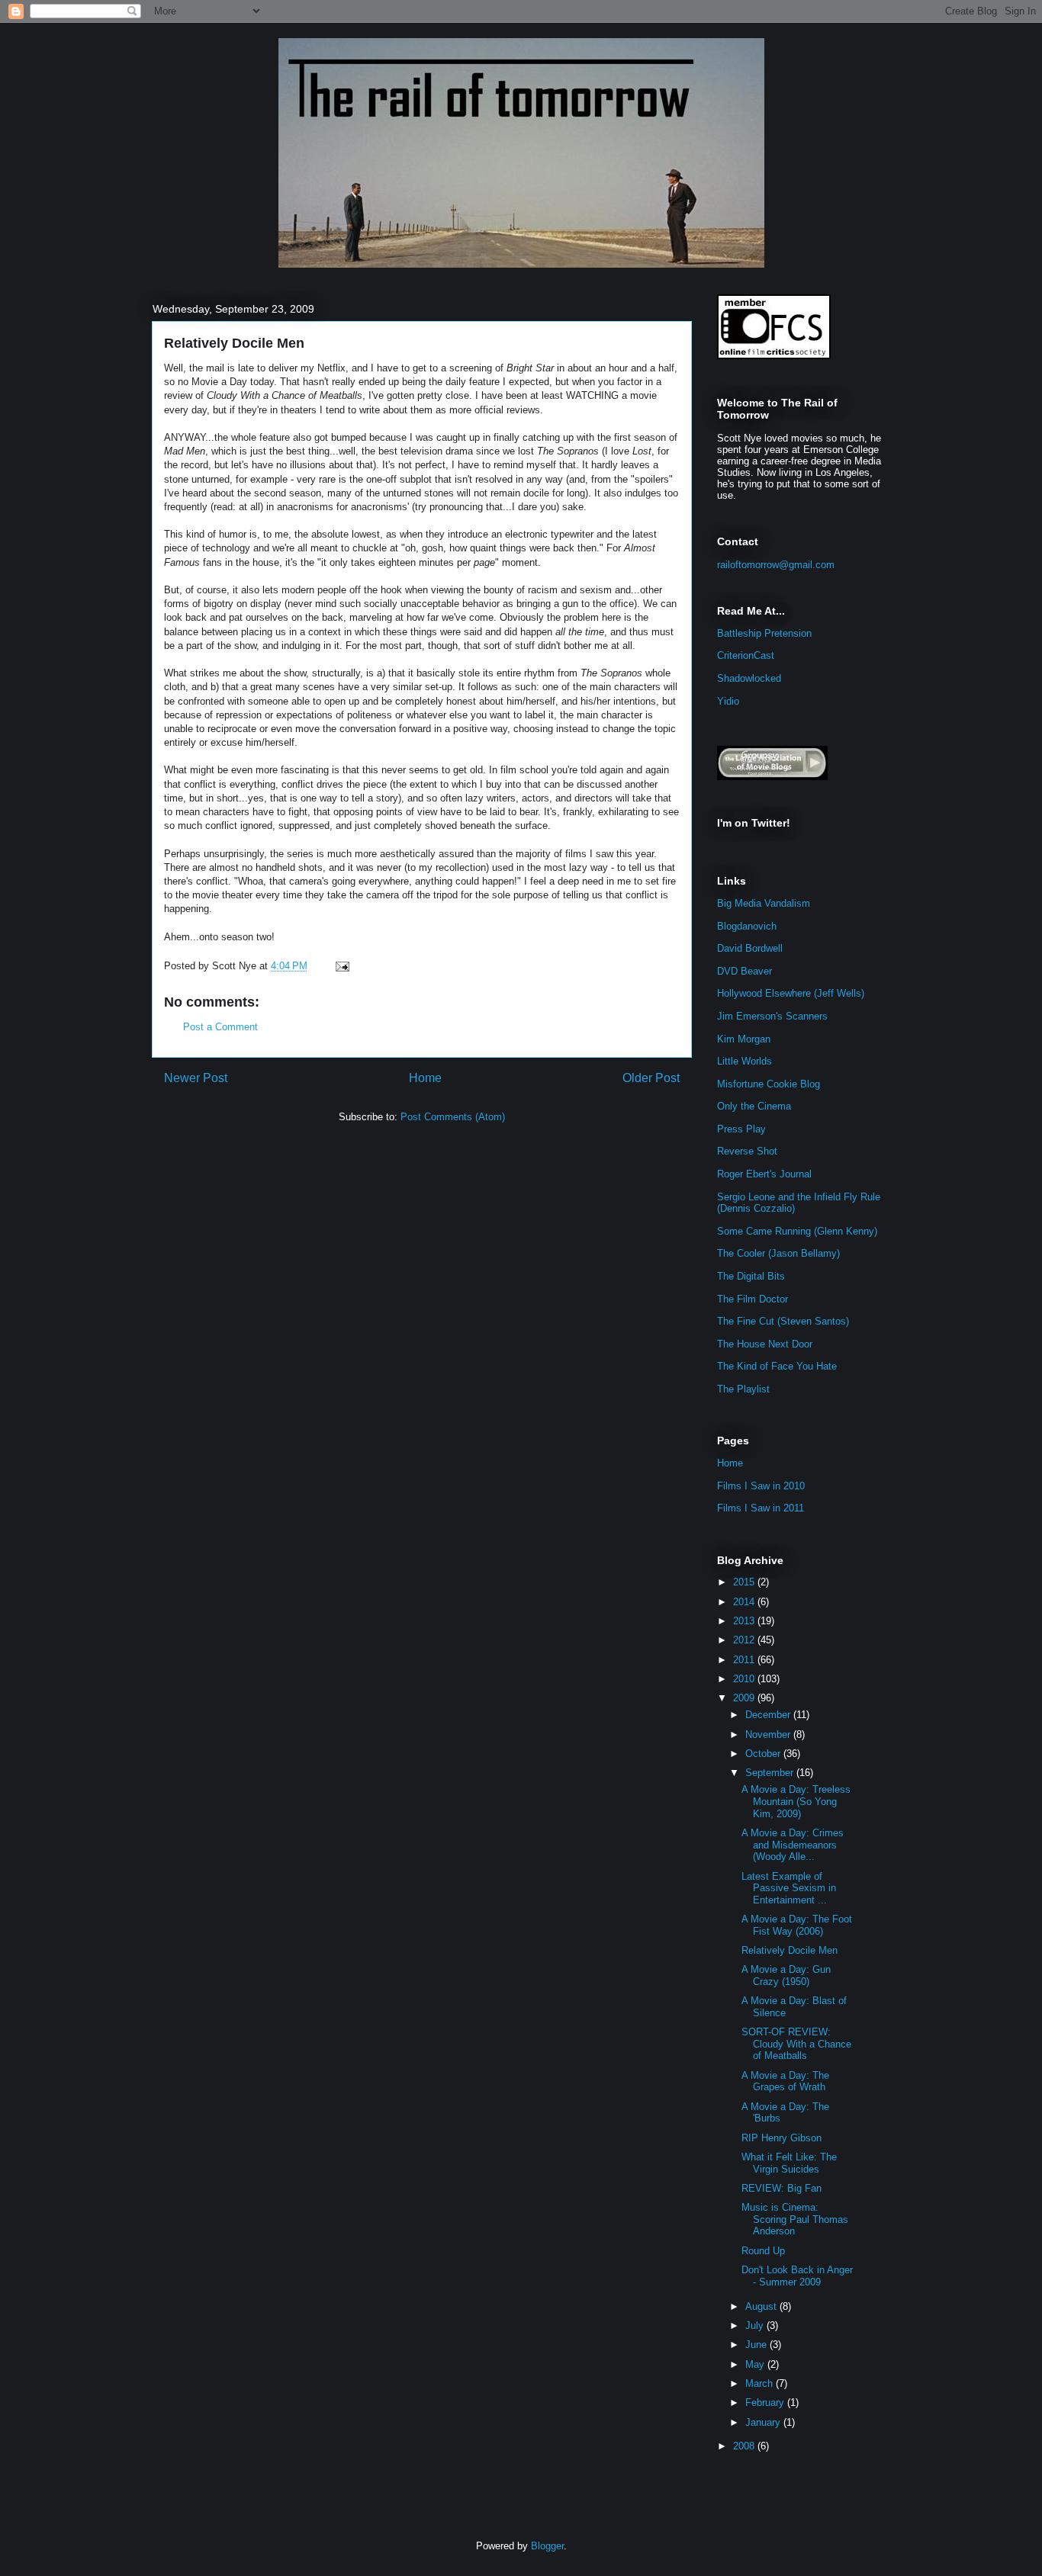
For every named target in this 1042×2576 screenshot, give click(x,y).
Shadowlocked (749, 678)
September (771, 1773)
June (757, 2345)
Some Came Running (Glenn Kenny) (797, 1231)
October (764, 1754)
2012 (745, 1640)
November (769, 1734)
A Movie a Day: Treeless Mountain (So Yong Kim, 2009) (796, 1801)
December (769, 1715)
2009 (745, 1698)
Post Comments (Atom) (453, 1117)
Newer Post (196, 1078)
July (756, 2325)
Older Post (651, 1078)
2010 (745, 1679)
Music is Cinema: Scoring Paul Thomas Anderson (795, 2219)
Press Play (741, 1129)
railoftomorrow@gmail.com (776, 565)
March (761, 2383)
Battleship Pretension (764, 633)
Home (425, 1078)
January (764, 2422)
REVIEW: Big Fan (781, 2188)
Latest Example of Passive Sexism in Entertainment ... (789, 1888)
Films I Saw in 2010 (761, 1486)
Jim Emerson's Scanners (772, 1016)
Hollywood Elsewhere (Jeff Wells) (791, 993)
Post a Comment (220, 1027)
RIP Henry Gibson (781, 2138)
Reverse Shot (747, 1151)
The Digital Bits (751, 1276)
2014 (745, 1602)
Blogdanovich (747, 926)
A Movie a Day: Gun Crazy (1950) (786, 1975)
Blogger (547, 2546)
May (756, 2364)
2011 (745, 1660)
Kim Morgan (744, 1039)
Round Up (763, 2251)
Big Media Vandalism (764, 903)
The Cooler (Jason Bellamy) (778, 1253)
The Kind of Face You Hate (777, 1366)
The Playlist (743, 1389)
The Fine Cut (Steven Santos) (783, 1321)
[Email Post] (340, 966)
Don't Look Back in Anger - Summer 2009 (797, 2276)
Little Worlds (745, 1061)
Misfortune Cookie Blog (769, 1084)
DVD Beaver (745, 971)
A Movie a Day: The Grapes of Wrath (785, 2081)
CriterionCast (746, 655)
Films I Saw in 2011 (761, 1508)
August (762, 2306)
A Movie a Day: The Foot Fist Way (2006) (797, 1925)
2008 (745, 2446)
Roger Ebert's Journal (764, 1174)
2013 (745, 1621)
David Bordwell (750, 948)
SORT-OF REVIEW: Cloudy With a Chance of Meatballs (796, 2044)
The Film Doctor (753, 1299)
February (766, 2403)
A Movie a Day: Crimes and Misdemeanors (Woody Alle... (793, 1845)
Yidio (728, 701)
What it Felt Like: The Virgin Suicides (789, 2163)
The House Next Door (765, 1344)
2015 (745, 1582)
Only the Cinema (754, 1106)
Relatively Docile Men (234, 343)
